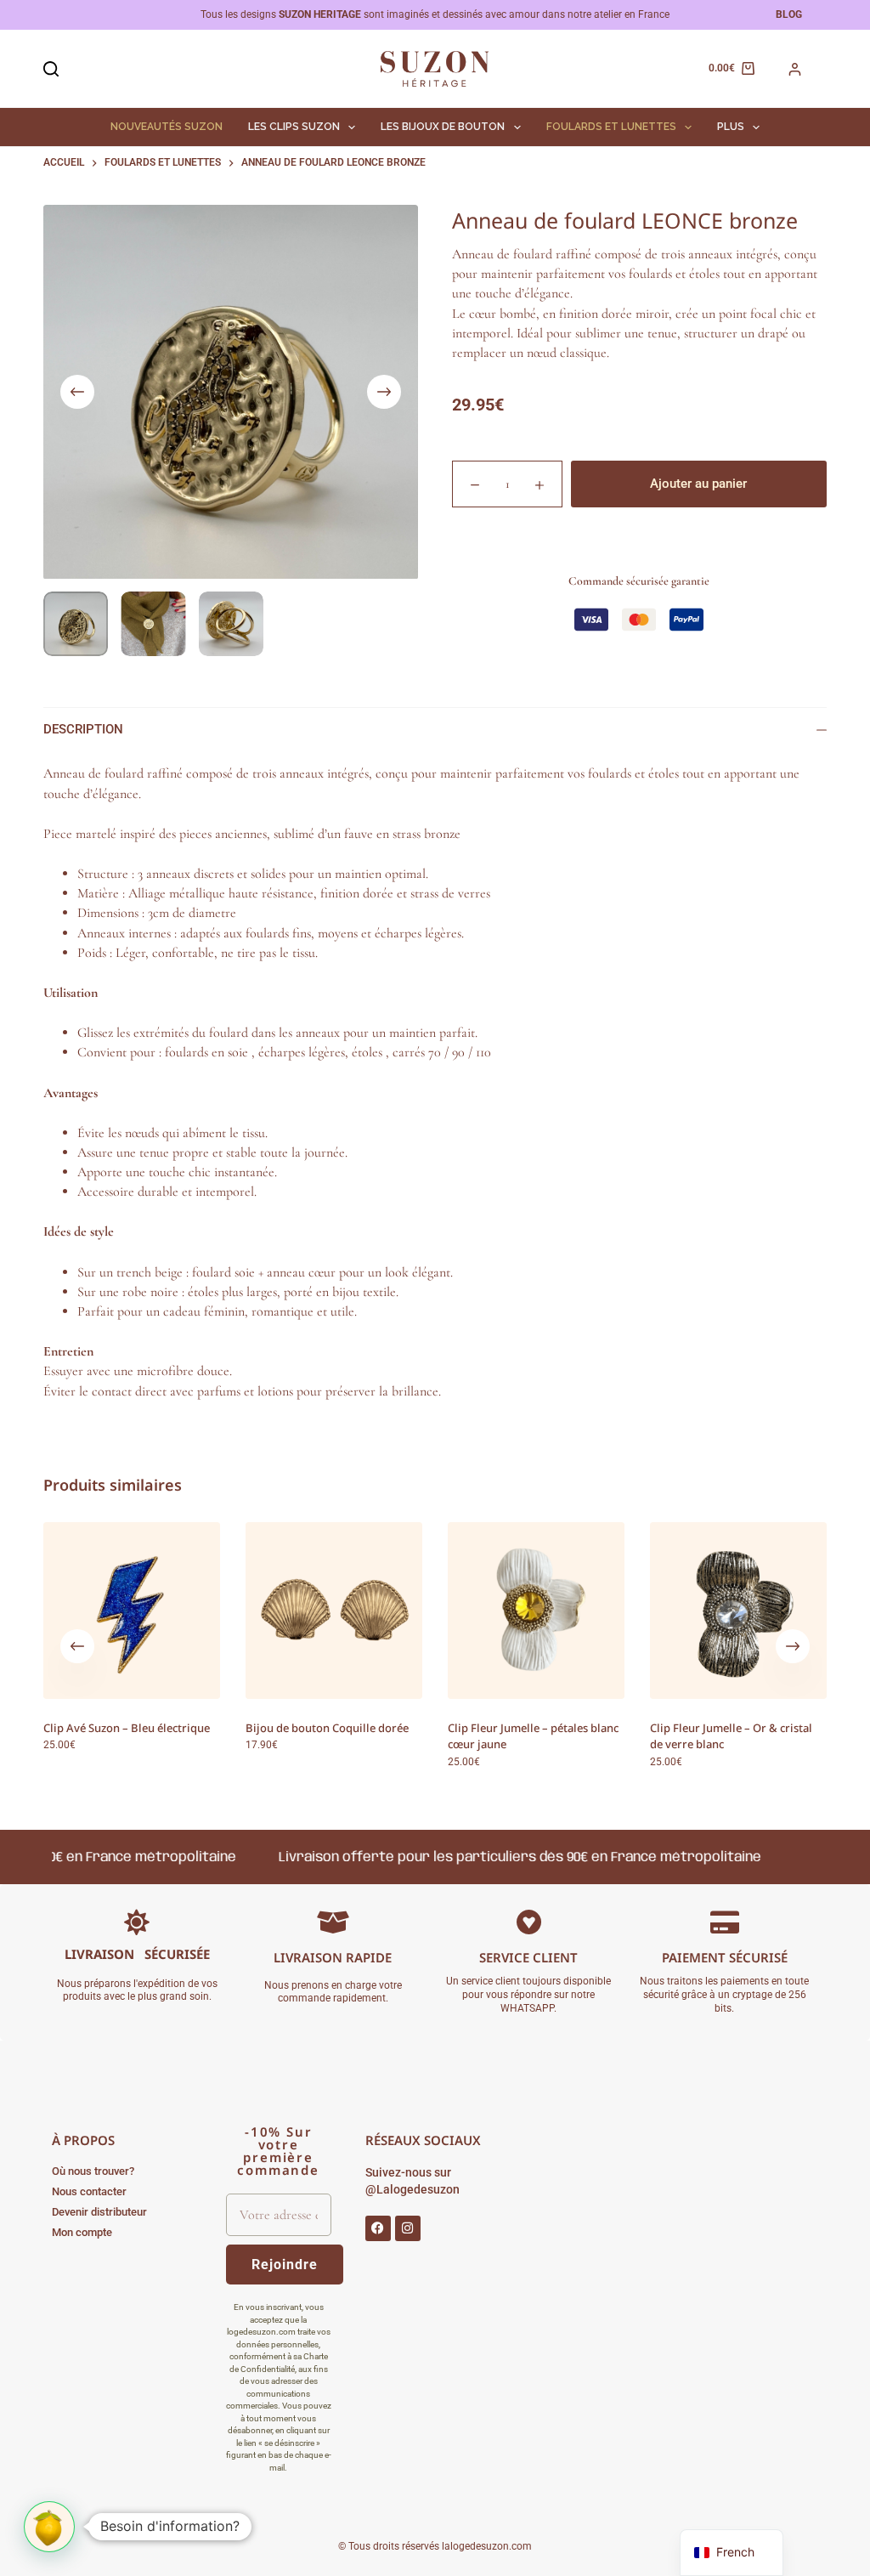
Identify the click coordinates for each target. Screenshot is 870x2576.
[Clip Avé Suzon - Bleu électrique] (132, 1611)
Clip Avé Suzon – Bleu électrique (127, 1728)
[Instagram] (408, 2228)
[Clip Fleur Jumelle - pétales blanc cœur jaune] (536, 1611)
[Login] (795, 69)
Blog (789, 14)
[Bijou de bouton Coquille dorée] (334, 1611)
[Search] (51, 69)
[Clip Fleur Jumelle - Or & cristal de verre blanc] (738, 1611)
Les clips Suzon (294, 127)
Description (83, 729)
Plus (731, 127)
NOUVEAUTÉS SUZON (167, 127)
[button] (49, 2527)
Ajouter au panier (698, 484)
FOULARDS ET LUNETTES (611, 127)
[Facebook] (378, 2228)
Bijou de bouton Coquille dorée (327, 1728)
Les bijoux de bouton (443, 127)
